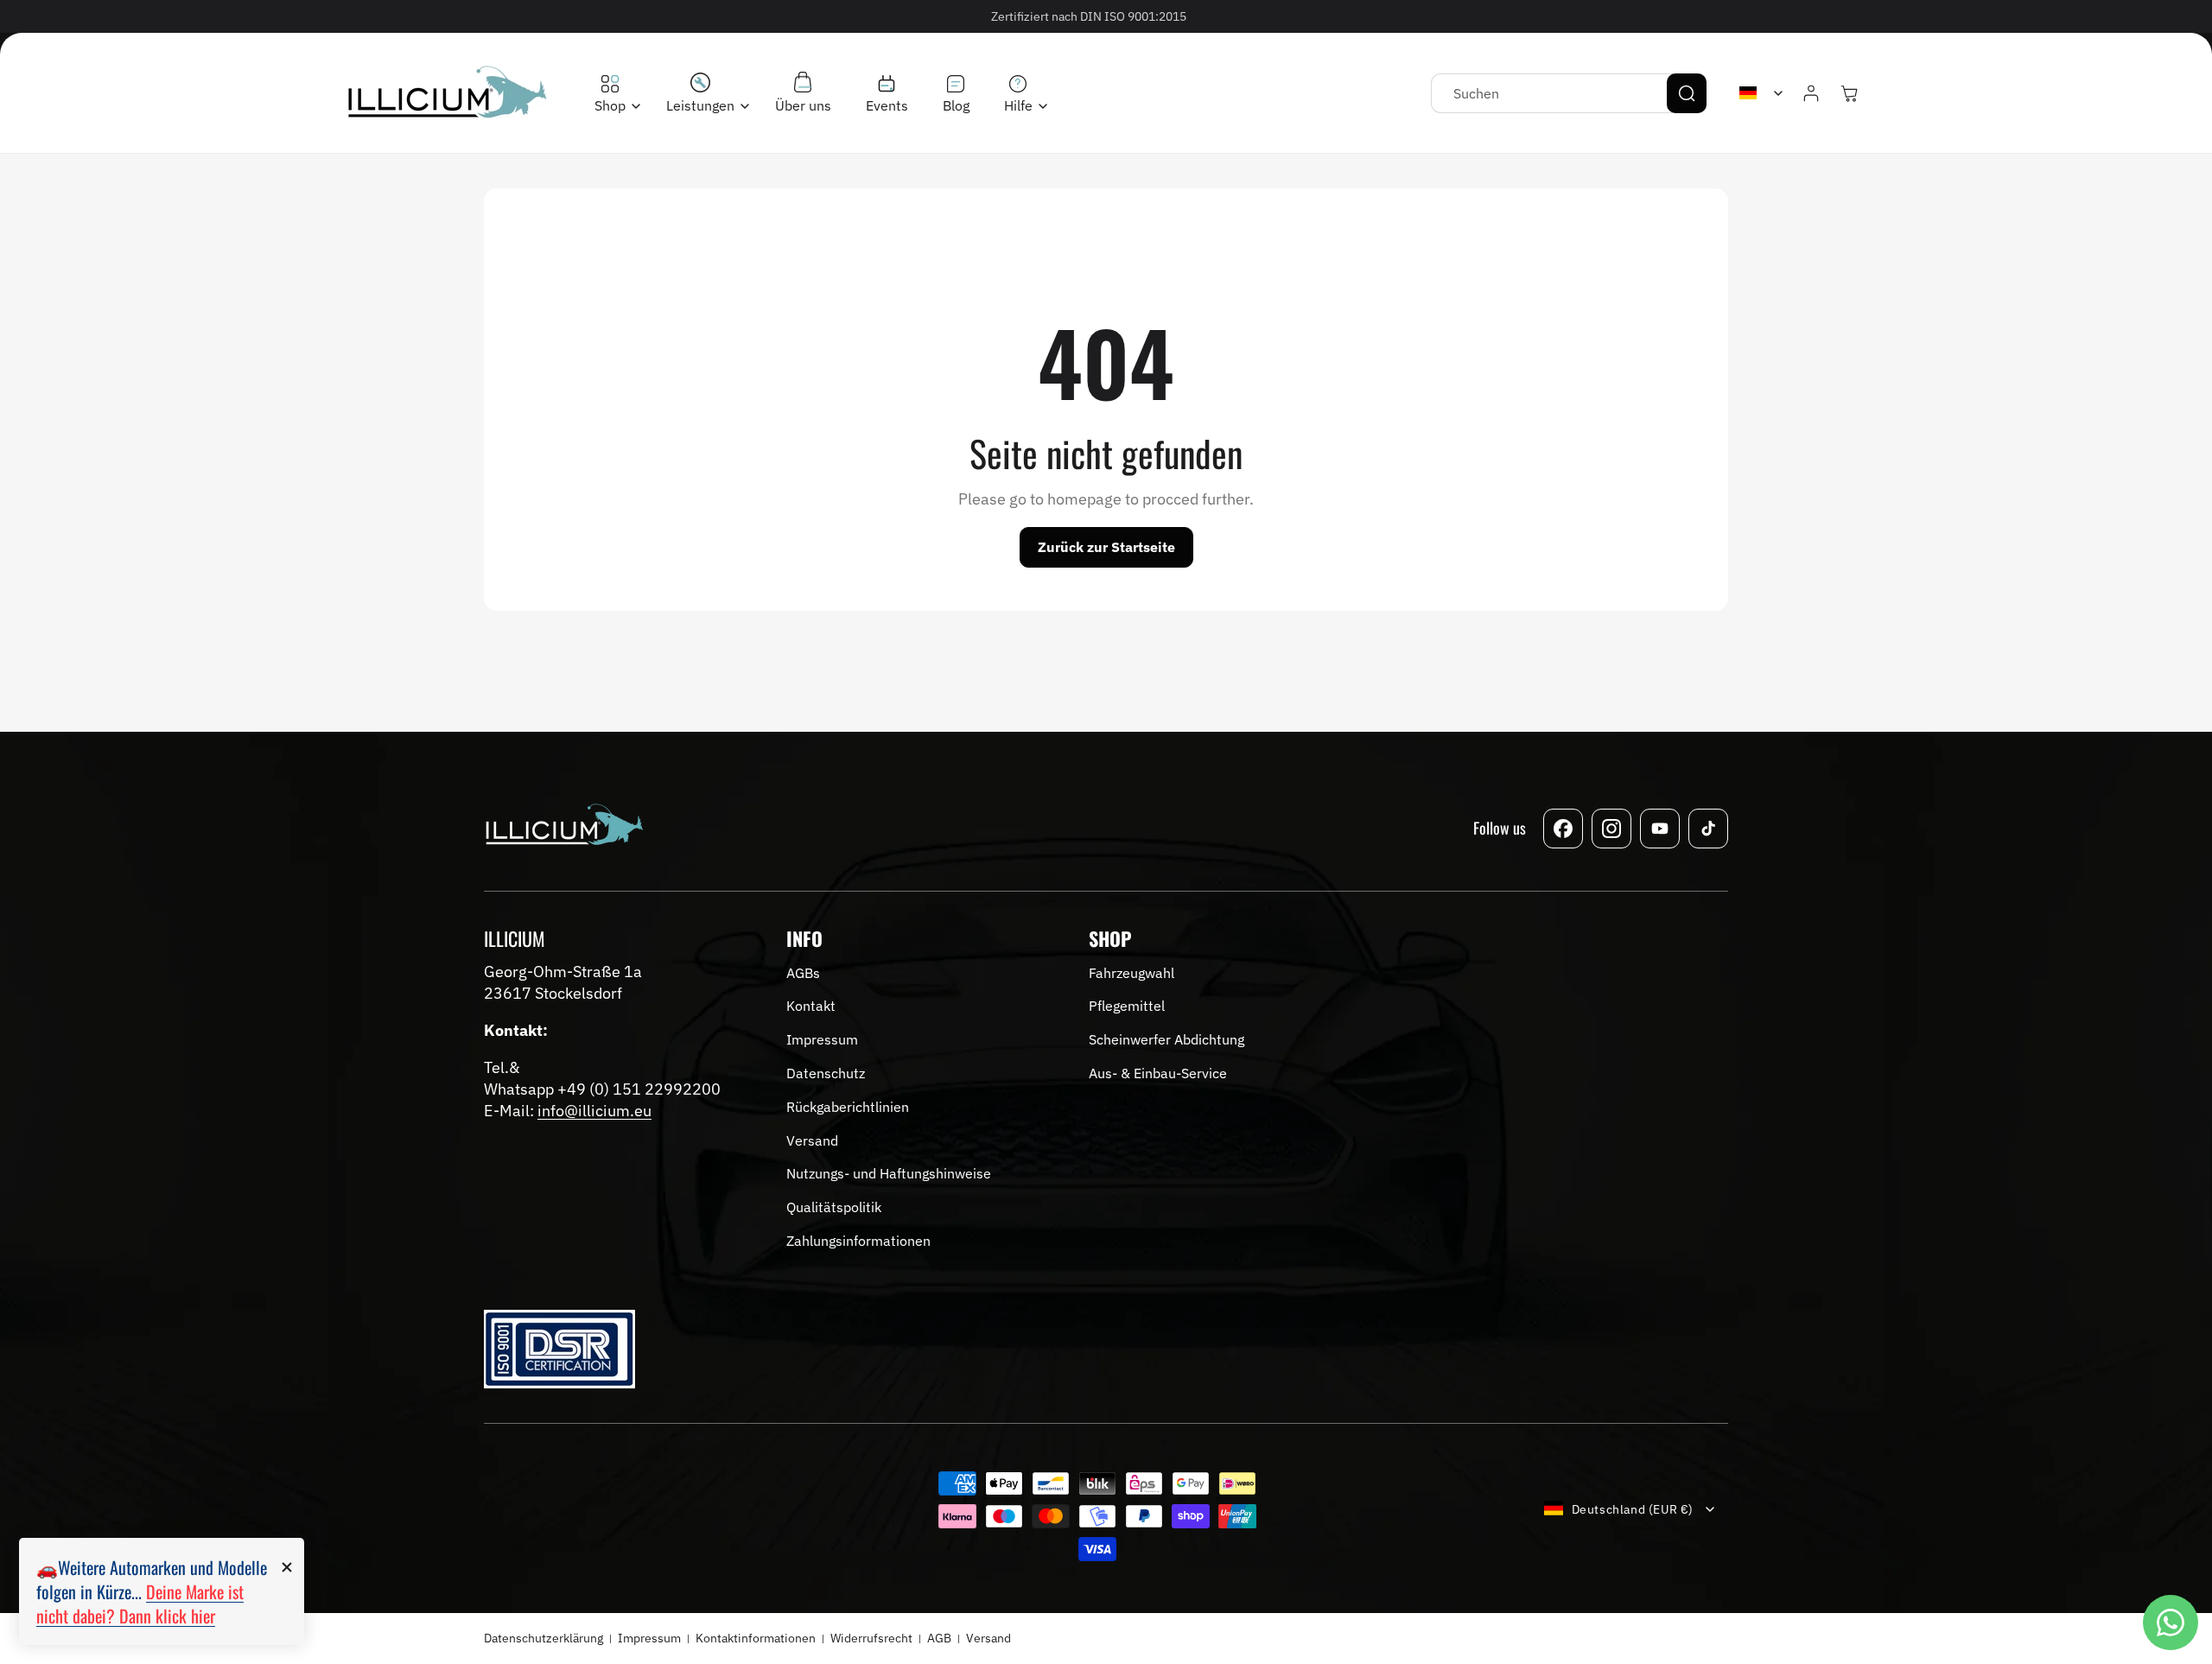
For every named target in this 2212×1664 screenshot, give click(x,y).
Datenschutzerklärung (543, 1638)
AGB (939, 1638)
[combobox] (1569, 93)
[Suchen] (1687, 93)
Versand (988, 1638)
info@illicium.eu (594, 1111)
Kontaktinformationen (756, 1638)
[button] (613, 95)
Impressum (649, 1638)
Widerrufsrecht (871, 1638)
